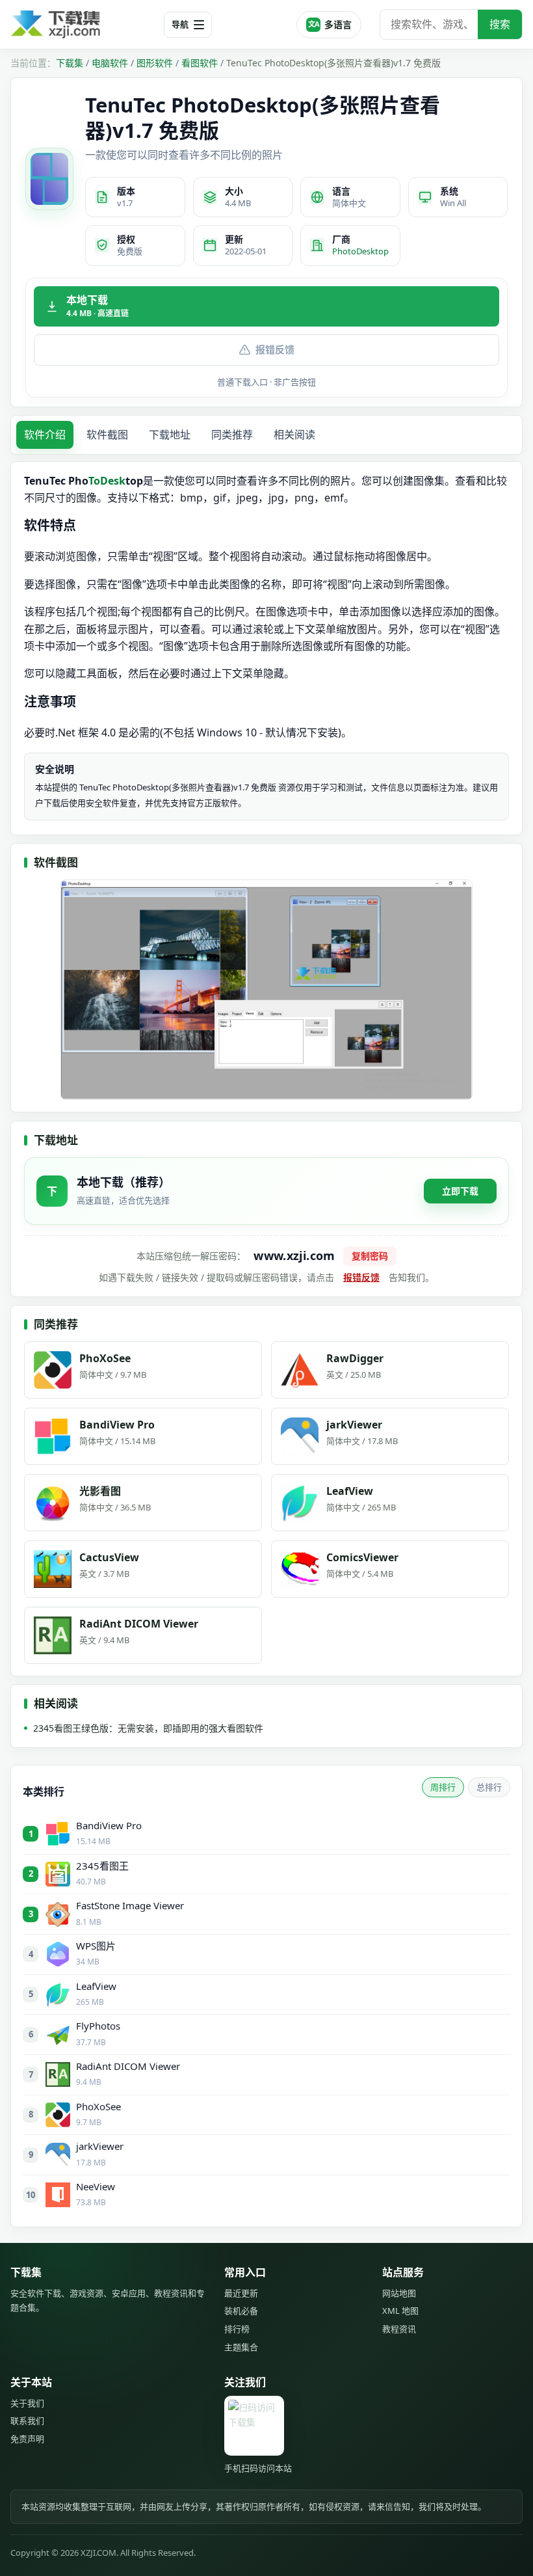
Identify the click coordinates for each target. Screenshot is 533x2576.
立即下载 (460, 1191)
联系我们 (27, 2421)
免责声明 (27, 2439)
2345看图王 (102, 1866)
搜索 (500, 24)
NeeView (96, 2186)
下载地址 (170, 435)
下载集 (70, 63)
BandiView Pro (109, 1825)
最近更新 (241, 2293)
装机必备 (241, 2311)
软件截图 (107, 435)
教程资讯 (399, 2329)
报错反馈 (275, 349)
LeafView (96, 1986)
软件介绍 (45, 435)
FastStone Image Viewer (130, 1905)
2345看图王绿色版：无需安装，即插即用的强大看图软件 (148, 1728)
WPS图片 (96, 1946)
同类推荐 (232, 435)
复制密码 (370, 1256)
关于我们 (27, 2403)
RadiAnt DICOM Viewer (128, 2066)
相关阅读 (294, 435)
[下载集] (82, 24)
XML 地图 (400, 2311)
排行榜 (237, 2329)
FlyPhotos (98, 2026)
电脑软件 (110, 63)
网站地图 (399, 2293)
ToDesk (107, 481)
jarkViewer (100, 2146)
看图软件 (200, 63)
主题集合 (241, 2347)
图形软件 (155, 63)
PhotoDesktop (360, 251)
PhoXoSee (98, 2106)
